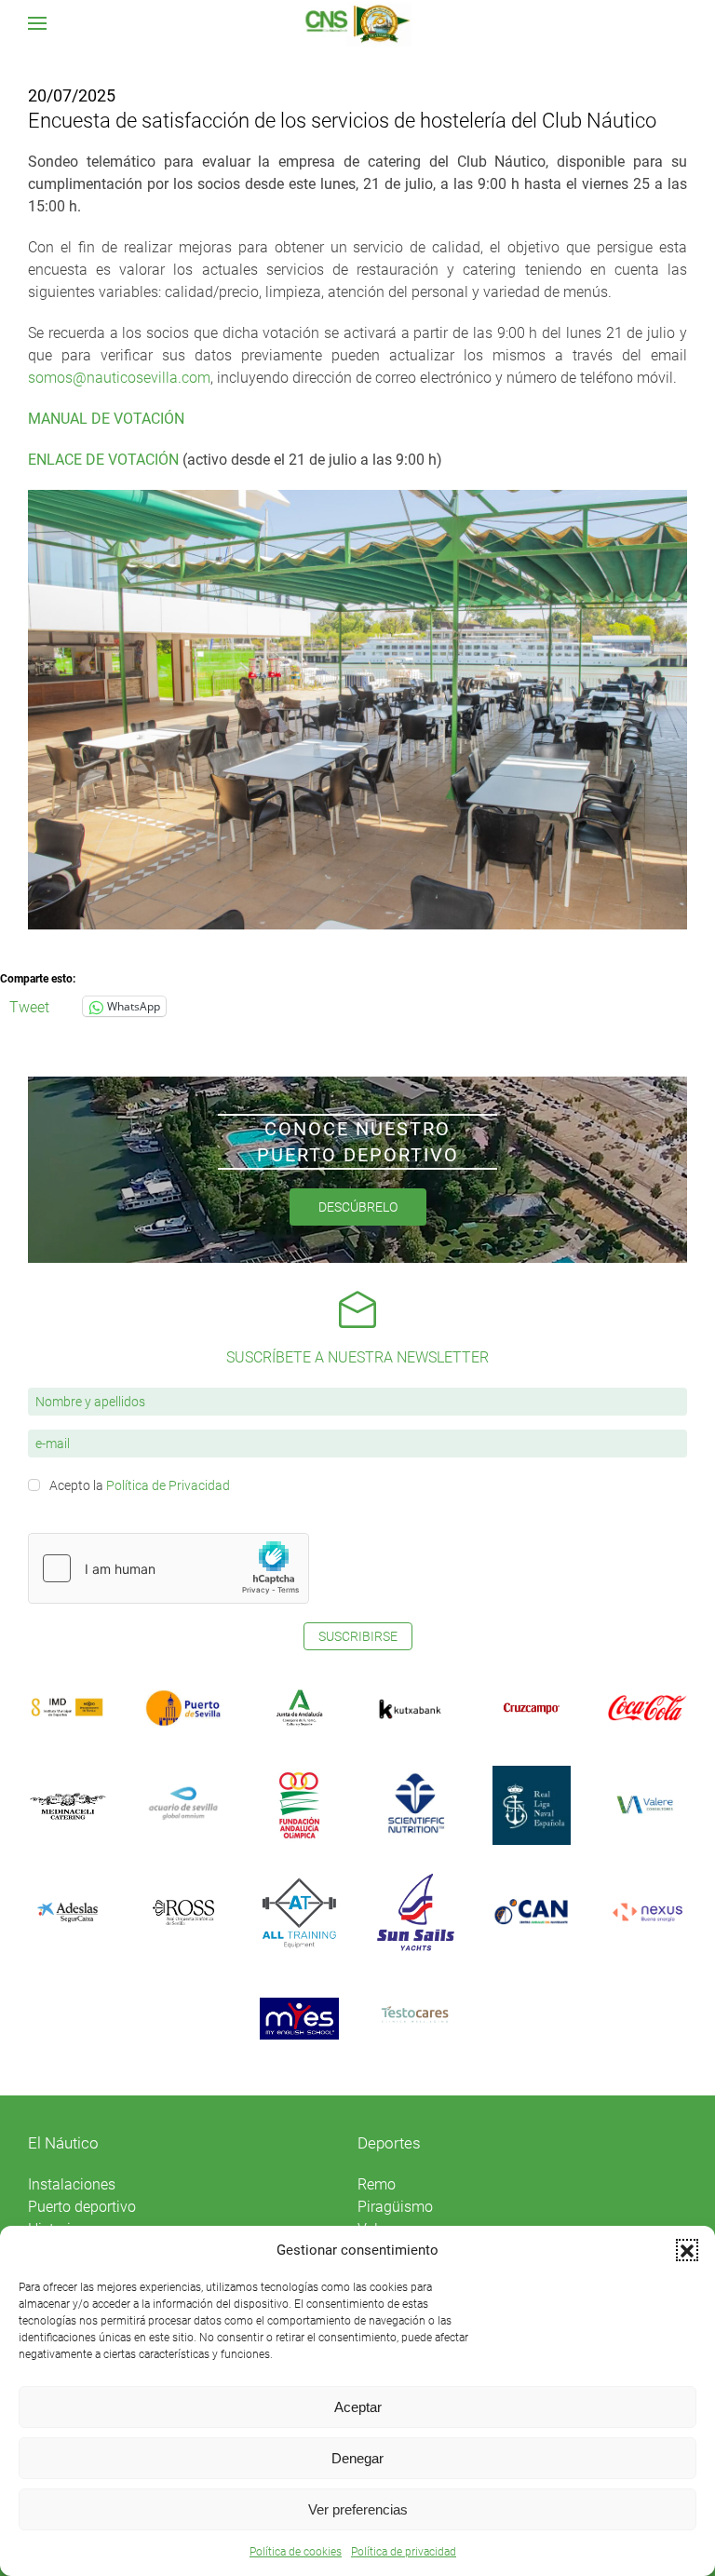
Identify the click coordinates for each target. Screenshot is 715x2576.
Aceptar (358, 2407)
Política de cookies (296, 2552)
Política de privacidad (404, 2552)
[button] (687, 2250)
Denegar (357, 2458)
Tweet (29, 1006)
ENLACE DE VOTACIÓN (103, 460)
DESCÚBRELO (358, 1207)
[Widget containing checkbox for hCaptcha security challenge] (169, 1568)
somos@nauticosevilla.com (119, 378)
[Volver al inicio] (358, 23)
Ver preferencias (358, 2509)
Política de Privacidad (168, 1485)
